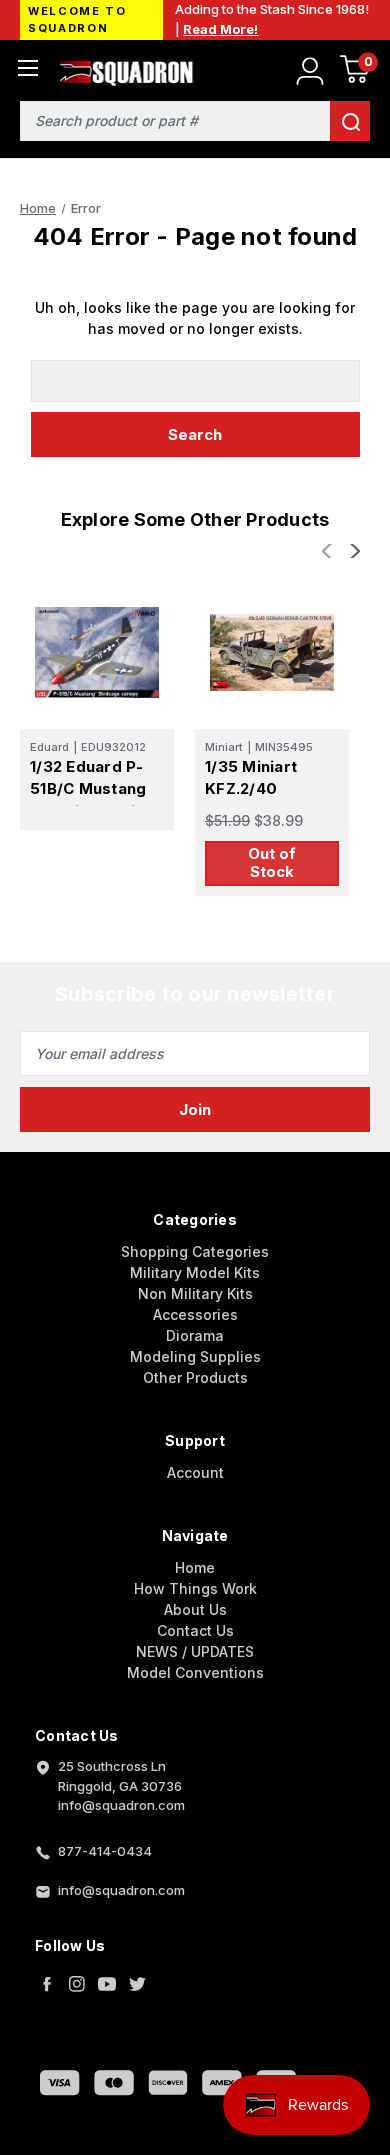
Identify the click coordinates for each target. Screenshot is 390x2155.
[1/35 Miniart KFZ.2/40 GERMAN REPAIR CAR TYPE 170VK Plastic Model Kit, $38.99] (272, 652)
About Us (195, 1609)
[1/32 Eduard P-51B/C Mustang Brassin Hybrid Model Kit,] (97, 652)
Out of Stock (272, 862)
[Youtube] (107, 1984)
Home (195, 1567)
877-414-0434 (105, 1851)
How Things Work (195, 1588)
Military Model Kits (195, 1272)
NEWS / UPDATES (195, 1651)
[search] (350, 121)
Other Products (195, 1377)
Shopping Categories (195, 1251)
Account (195, 1472)
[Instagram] (77, 1984)
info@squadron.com (121, 1890)
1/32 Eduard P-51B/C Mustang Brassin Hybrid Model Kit (88, 800)
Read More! (220, 29)
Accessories (195, 1314)
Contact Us (195, 1630)
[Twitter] (137, 1984)
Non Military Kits (195, 1293)
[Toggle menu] (27, 67)
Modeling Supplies (195, 1356)
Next (353, 551)
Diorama (195, 1335)
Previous (329, 551)
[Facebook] (47, 1984)
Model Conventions (195, 1672)
